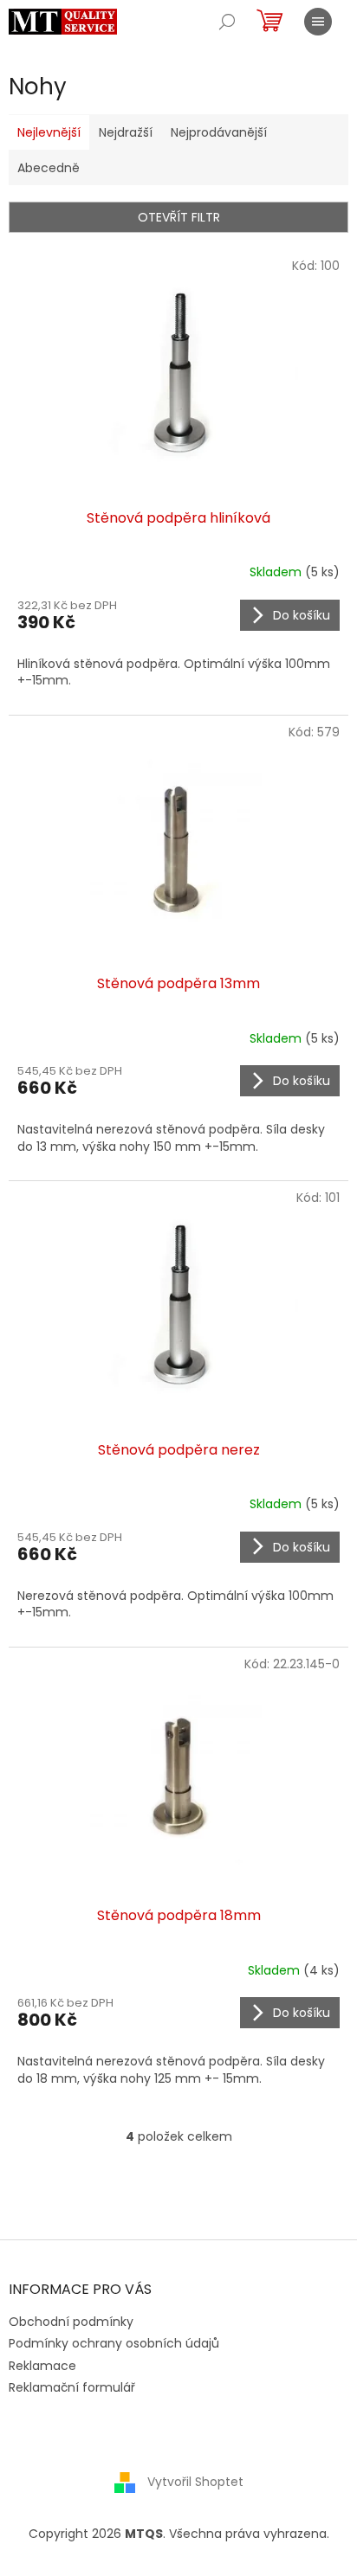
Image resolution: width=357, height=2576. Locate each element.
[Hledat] (227, 22)
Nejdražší (126, 132)
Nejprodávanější (219, 132)
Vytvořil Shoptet (195, 2482)
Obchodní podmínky (71, 2322)
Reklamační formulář (72, 2387)
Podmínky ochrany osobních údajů (114, 2343)
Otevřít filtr (179, 217)
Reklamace (42, 2366)
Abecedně (49, 168)
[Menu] (318, 22)
